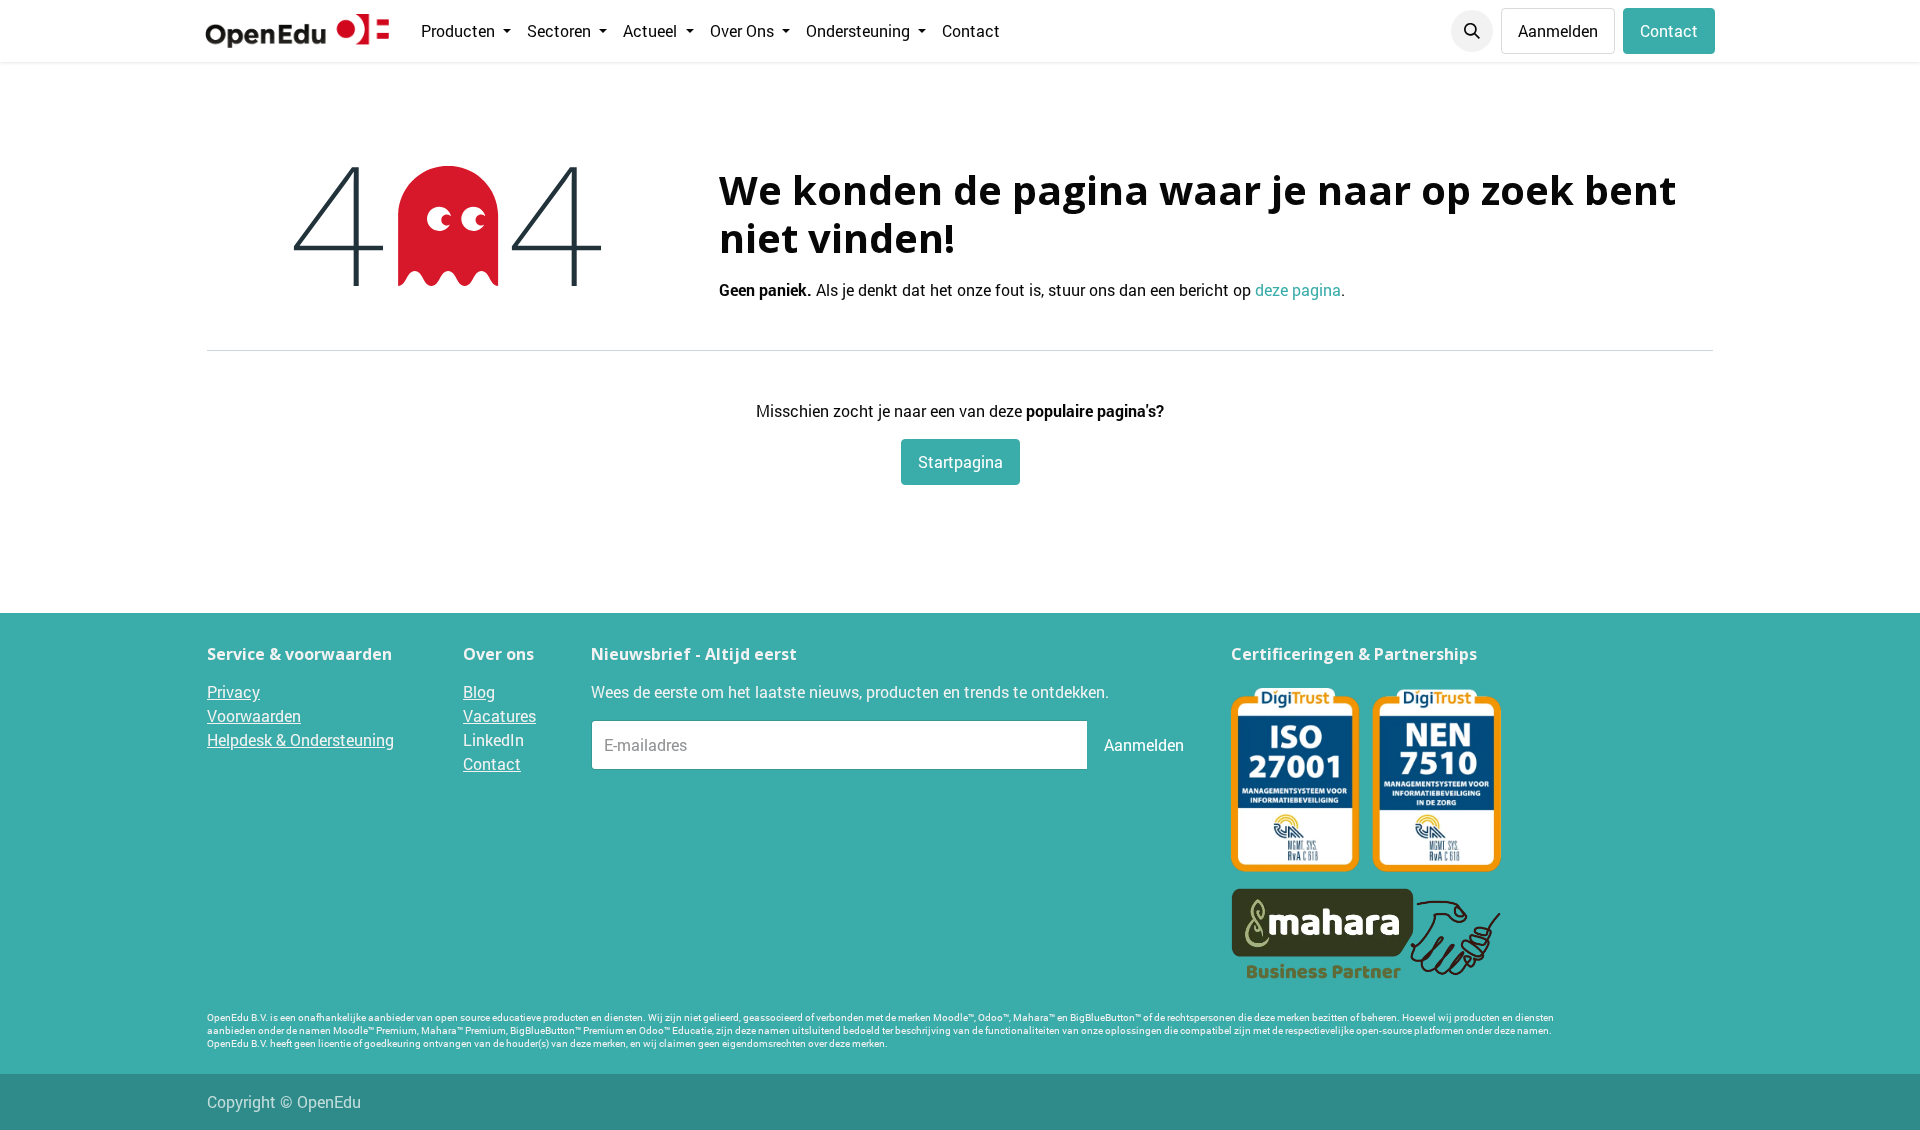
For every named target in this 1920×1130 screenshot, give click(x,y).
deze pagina (1298, 289)
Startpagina (960, 461)
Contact (1669, 30)
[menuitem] (466, 31)
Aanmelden (1558, 30)
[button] (1472, 31)
